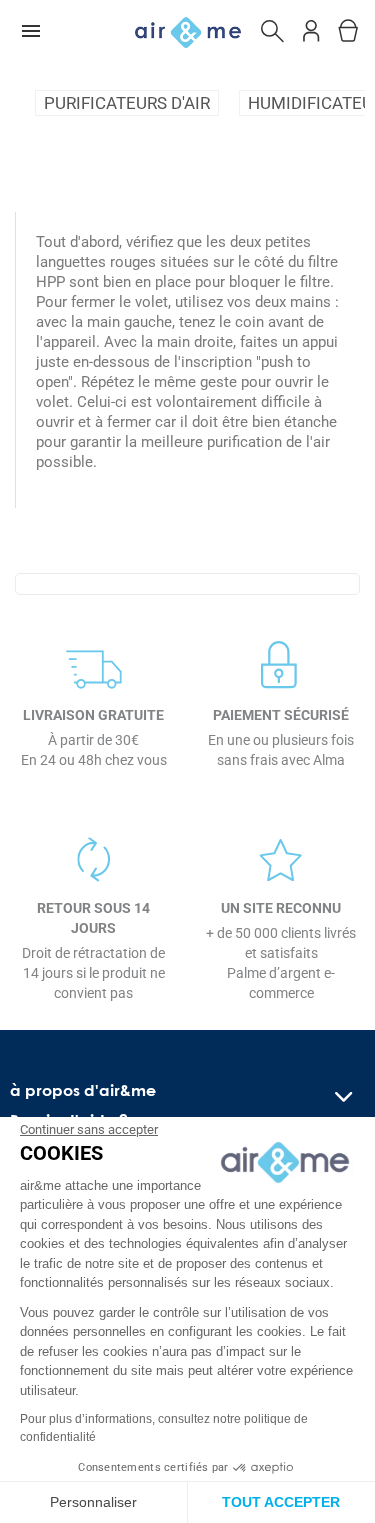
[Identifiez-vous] (311, 27)
